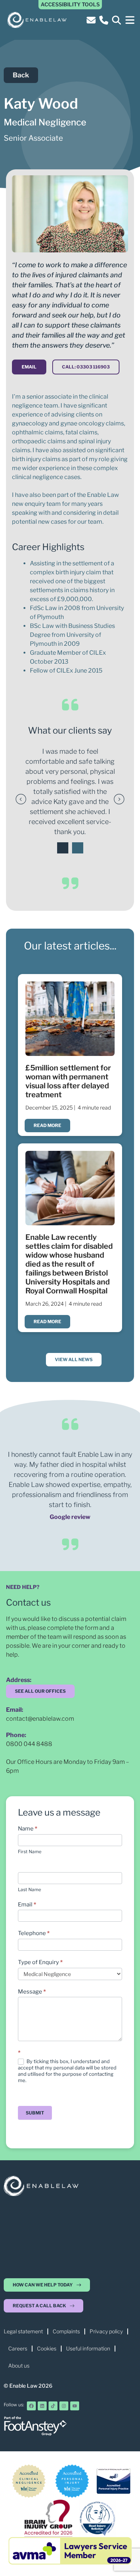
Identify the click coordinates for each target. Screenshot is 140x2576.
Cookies (47, 2348)
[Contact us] (92, 20)
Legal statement (23, 2331)
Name (28, 1829)
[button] (130, 20)
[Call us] (105, 20)
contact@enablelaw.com (40, 1719)
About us (19, 2366)
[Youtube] (75, 2406)
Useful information (88, 2348)
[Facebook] (31, 2406)
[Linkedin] (42, 2406)
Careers (18, 2348)
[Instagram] (64, 2406)
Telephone (34, 1933)
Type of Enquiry (40, 1962)
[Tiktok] (53, 2406)
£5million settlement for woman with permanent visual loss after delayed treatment (68, 1081)
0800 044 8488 (29, 1744)
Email (27, 1905)
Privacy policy (106, 2331)
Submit (35, 2113)
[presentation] (63, 848)
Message (32, 1992)
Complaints (66, 2331)
